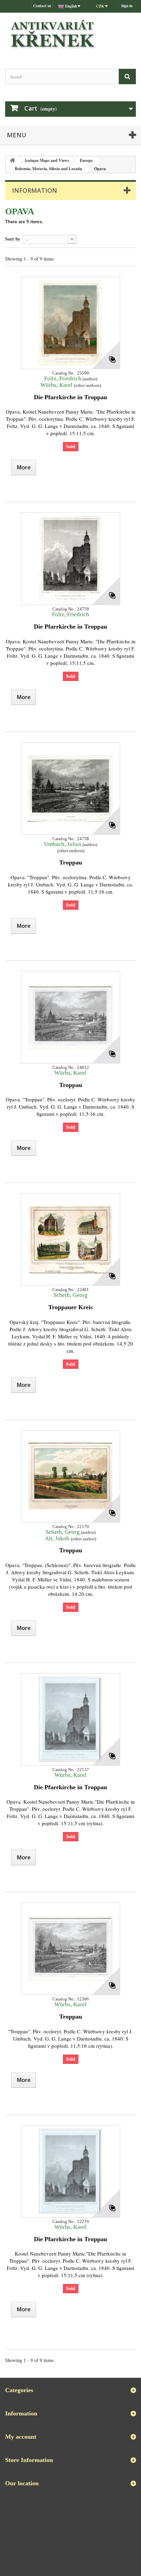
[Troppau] (70, 788)
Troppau (71, 862)
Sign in (127, 6)
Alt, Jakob (58, 1538)
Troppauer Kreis (70, 1307)
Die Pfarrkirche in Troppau (70, 397)
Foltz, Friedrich (63, 378)
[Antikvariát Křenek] (70, 35)
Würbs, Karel (57, 385)
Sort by (13, 239)
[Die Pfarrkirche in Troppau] (70, 323)
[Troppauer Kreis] (70, 1239)
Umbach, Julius (63, 844)
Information (35, 190)
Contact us (42, 6)
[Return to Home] (12, 160)
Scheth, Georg (70, 1295)
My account (21, 2437)
